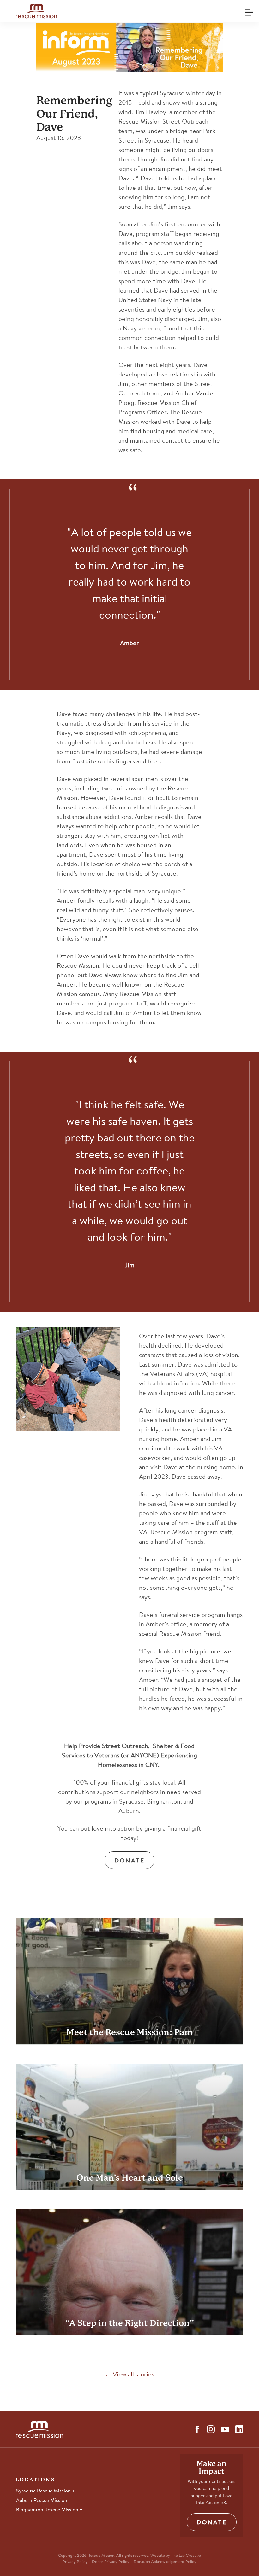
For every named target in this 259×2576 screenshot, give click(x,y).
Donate (129, 1861)
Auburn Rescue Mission (42, 2501)
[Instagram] (211, 2429)
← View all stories (129, 2375)
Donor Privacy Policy (111, 2562)
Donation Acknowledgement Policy (165, 2562)
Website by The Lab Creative (176, 2556)
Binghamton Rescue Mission (48, 2510)
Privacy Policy (75, 2562)
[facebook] (197, 2429)
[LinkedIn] (239, 2429)
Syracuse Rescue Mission (44, 2491)
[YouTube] (225, 2429)
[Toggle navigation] (248, 10)
